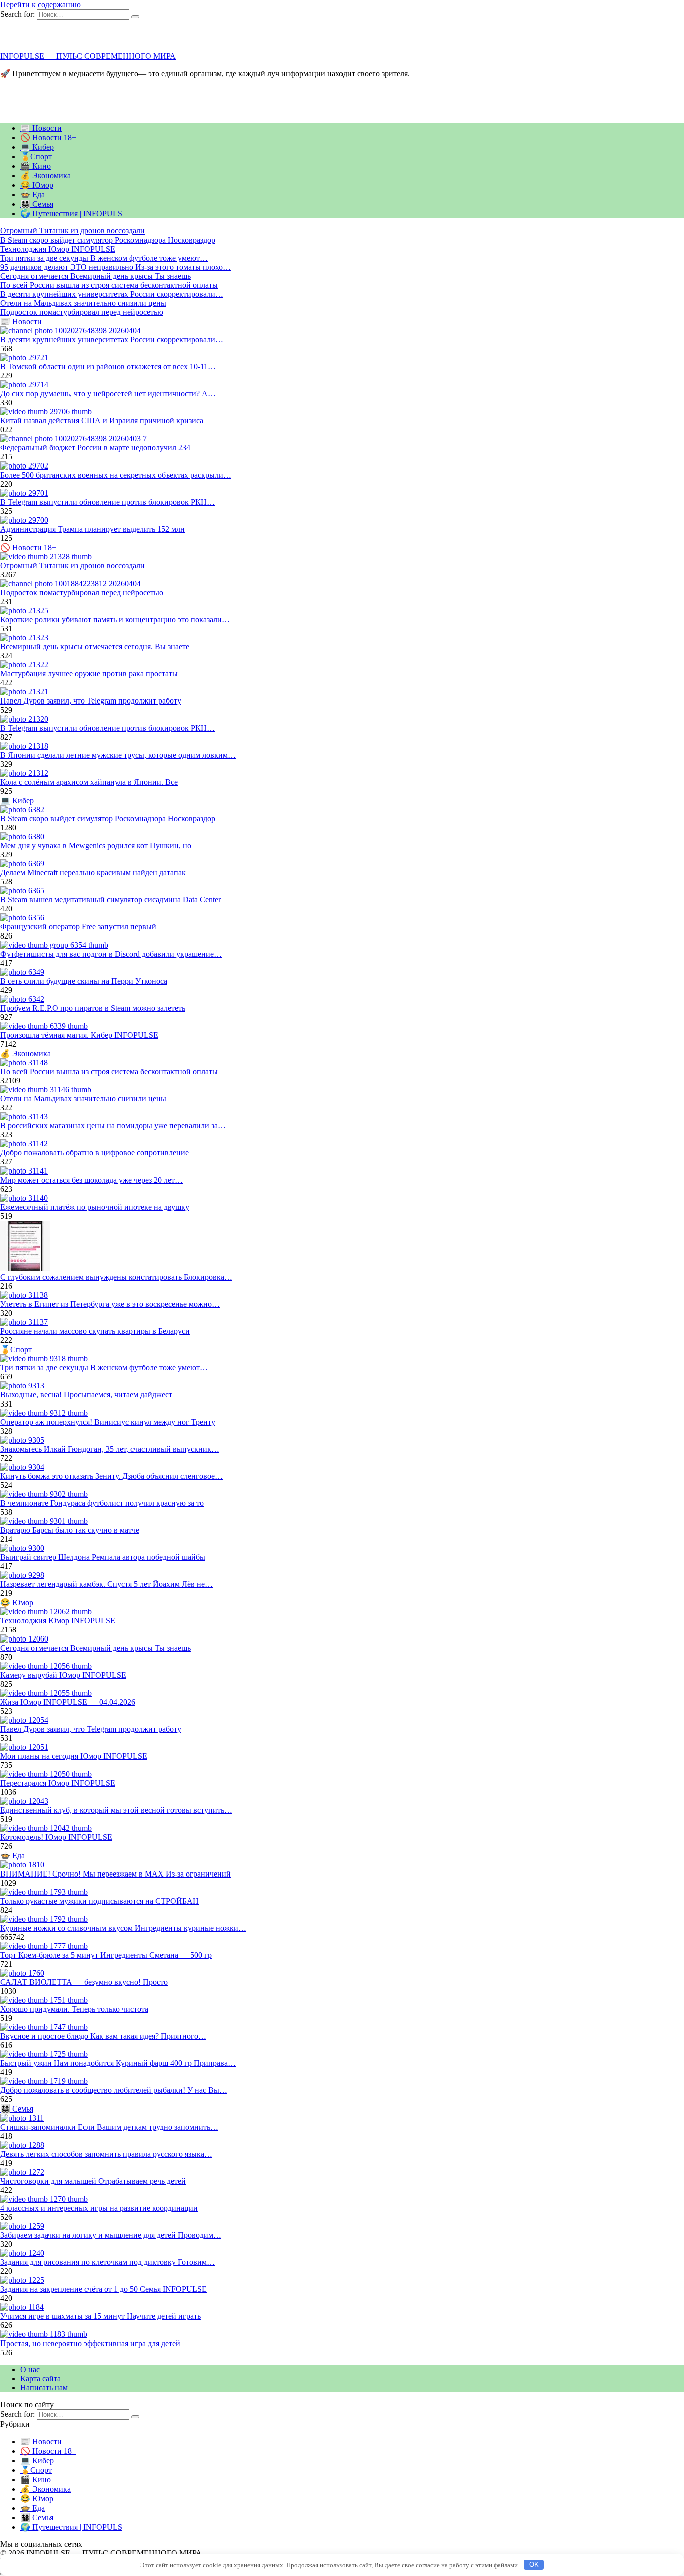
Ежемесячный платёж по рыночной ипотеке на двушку (95, 1207)
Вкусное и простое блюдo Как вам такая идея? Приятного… (103, 2036)
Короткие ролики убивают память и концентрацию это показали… (115, 620)
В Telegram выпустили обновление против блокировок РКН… (107, 502)
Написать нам (44, 2387)
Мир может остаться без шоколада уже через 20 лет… (91, 1180)
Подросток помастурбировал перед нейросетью (82, 593)
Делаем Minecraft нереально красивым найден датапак (93, 873)
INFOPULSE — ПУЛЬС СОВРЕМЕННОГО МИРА (88, 56)
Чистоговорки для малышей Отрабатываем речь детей (93, 2181)
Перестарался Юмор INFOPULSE (58, 1783)
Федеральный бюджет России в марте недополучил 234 (95, 448)
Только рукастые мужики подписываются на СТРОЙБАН (99, 1901)
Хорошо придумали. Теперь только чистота (74, 2009)
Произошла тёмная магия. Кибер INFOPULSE (79, 1035)
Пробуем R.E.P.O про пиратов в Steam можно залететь (93, 1008)
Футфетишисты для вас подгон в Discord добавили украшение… (111, 954)
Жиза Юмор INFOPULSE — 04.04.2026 (68, 1702)
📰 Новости (41, 128)
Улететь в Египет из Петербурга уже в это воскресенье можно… (110, 1304)
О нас (30, 2369)
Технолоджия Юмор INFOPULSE (58, 1621)
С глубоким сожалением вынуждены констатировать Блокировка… (116, 1277)
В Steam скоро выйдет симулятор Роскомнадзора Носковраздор (108, 818)
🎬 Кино (35, 166)
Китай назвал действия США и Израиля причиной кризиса (102, 421)
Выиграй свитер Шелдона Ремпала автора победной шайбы (103, 1557)
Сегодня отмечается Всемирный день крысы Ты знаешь (95, 1648)
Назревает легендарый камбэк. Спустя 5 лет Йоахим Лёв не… (106, 1584)
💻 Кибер (37, 147)
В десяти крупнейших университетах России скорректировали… (112, 339)
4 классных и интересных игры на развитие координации (99, 2208)
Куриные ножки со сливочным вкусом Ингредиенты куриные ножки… (123, 1928)
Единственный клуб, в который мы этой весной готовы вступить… (116, 1810)
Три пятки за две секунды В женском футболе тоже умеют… (104, 1368)
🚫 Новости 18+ (48, 138)
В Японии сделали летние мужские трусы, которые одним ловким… (118, 755)
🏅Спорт (36, 157)
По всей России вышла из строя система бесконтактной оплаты (109, 1072)
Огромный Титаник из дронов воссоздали (72, 565)
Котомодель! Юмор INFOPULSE (56, 1837)
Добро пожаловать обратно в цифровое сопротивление (94, 1153)
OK (534, 2565)
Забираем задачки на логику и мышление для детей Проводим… (111, 2235)
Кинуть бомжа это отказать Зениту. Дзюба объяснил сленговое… (111, 1476)
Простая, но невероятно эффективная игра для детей (90, 2343)
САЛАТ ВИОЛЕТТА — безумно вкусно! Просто (84, 1982)
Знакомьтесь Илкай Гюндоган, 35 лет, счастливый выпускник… (110, 1449)
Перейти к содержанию (40, 4)
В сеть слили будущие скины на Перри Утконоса (84, 981)
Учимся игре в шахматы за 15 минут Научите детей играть (100, 2316)
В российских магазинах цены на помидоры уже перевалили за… (113, 1126)
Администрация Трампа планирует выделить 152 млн (92, 529)
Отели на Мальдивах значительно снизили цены (83, 1099)
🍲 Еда (32, 195)
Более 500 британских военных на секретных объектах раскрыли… (116, 475)
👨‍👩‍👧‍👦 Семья (37, 204)
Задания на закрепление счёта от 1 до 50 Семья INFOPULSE (103, 2289)
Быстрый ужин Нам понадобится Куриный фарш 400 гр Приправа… (118, 2063)
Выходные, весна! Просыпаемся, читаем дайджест (86, 1395)
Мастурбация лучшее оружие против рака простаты (89, 674)
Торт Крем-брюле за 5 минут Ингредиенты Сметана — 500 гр (106, 1955)
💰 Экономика (45, 176)
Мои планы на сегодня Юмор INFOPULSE (74, 1756)
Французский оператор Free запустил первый (78, 927)
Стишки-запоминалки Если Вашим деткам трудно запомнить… (109, 2127)
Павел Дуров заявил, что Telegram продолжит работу (91, 701)
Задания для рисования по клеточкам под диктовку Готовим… (107, 2262)
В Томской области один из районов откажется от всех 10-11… (108, 367)
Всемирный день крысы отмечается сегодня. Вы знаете (95, 647)
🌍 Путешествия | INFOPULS (71, 214)
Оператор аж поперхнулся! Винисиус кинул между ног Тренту (108, 1422)
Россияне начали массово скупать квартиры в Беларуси (95, 1331)
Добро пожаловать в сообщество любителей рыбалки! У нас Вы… (114, 2090)
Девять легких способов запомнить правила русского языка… (106, 2154)
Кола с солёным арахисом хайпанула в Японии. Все (89, 782)
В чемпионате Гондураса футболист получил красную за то (102, 1503)
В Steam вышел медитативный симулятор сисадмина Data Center (110, 900)
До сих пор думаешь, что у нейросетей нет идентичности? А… (108, 394)
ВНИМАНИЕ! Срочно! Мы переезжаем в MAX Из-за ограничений (115, 1874)
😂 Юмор (37, 185)
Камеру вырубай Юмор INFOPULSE (63, 1675)
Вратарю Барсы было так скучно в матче (70, 1530)
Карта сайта (40, 2378)
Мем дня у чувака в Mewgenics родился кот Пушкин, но (96, 846)
